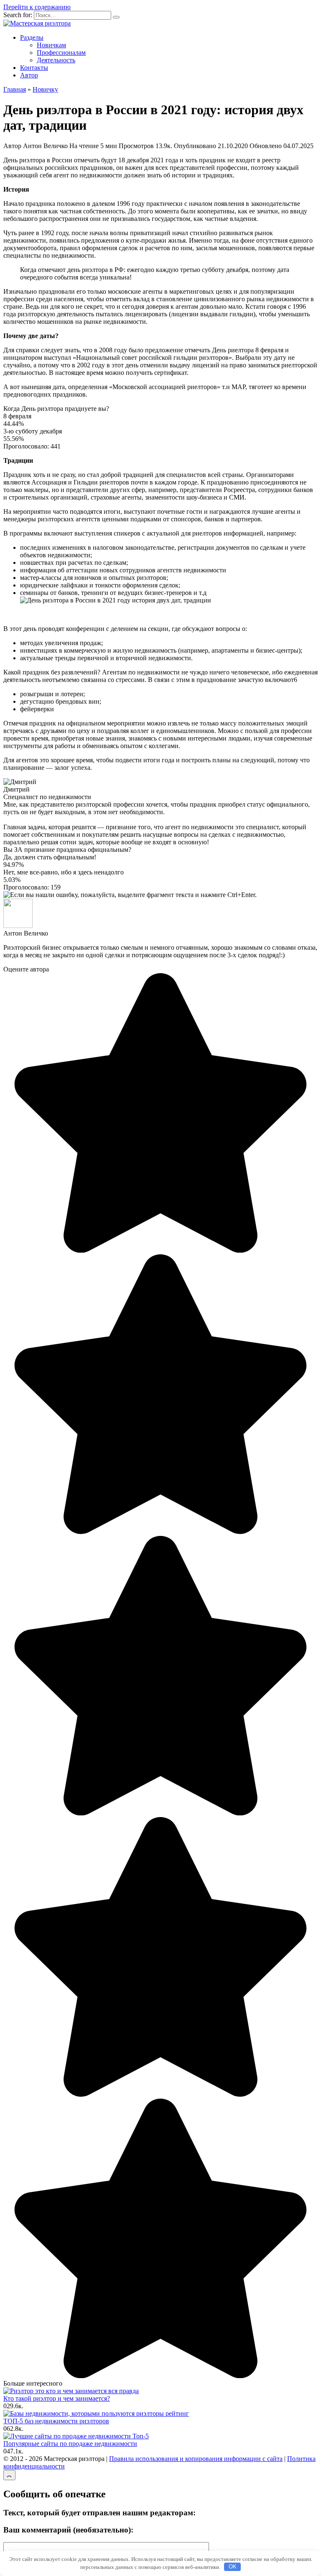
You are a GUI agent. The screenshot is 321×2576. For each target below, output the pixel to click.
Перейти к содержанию (37, 7)
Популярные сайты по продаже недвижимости (70, 2444)
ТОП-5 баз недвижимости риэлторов (56, 2421)
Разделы (32, 37)
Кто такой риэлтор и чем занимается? (57, 2398)
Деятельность (56, 60)
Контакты (34, 68)
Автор (29, 75)
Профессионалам (61, 53)
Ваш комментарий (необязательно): (68, 2530)
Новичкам (51, 45)
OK (233, 2567)
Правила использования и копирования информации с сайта (196, 2459)
